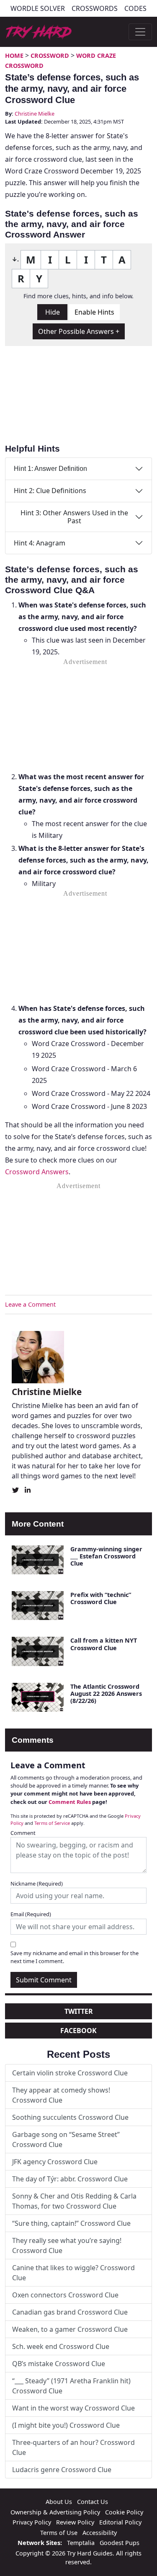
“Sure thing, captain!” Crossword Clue (71, 2223)
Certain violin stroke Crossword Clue (70, 2073)
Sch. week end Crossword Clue (61, 2346)
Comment (23, 1833)
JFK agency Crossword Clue (55, 2162)
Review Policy (75, 2522)
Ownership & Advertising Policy (55, 2512)
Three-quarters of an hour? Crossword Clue (73, 2447)
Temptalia (81, 2543)
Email (31, 1914)
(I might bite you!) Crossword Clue (66, 2425)
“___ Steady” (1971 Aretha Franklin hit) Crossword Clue (71, 2386)
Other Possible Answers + (79, 331)
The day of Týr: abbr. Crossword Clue (70, 2179)
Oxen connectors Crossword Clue (65, 2295)
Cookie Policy (124, 2512)
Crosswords (95, 8)
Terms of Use (59, 2533)
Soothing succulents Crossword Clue (70, 2117)
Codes (135, 8)
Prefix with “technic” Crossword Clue (101, 1598)
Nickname (37, 1884)
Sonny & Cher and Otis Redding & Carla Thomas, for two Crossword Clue (74, 2201)
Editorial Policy (120, 2522)
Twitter (79, 2011)
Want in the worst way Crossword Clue (73, 2408)
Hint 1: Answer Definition (50, 469)
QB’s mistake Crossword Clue (59, 2364)
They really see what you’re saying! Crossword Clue (67, 2245)
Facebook (78, 2031)
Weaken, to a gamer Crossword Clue (70, 2329)
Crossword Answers (37, 1172)
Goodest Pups (120, 2543)
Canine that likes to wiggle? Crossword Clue (73, 2273)
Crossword (50, 56)
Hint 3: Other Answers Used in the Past (74, 517)
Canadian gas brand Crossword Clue (70, 2312)
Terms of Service (52, 1823)
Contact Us (93, 2502)
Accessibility (100, 2533)
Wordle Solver (38, 8)
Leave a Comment (30, 1304)
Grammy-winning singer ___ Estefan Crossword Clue (106, 1556)
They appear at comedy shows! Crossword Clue (61, 2095)
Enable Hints (94, 312)
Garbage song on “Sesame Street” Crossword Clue (66, 2139)
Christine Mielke (35, 114)
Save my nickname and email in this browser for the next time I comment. (75, 1957)
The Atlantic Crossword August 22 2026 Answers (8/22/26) (106, 1694)
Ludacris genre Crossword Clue (62, 2470)
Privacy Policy (32, 2522)
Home (14, 56)
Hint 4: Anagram (40, 543)
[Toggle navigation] (140, 32)
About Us (59, 2502)
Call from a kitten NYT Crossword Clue (104, 1644)
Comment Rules (70, 1802)
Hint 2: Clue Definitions (50, 491)
